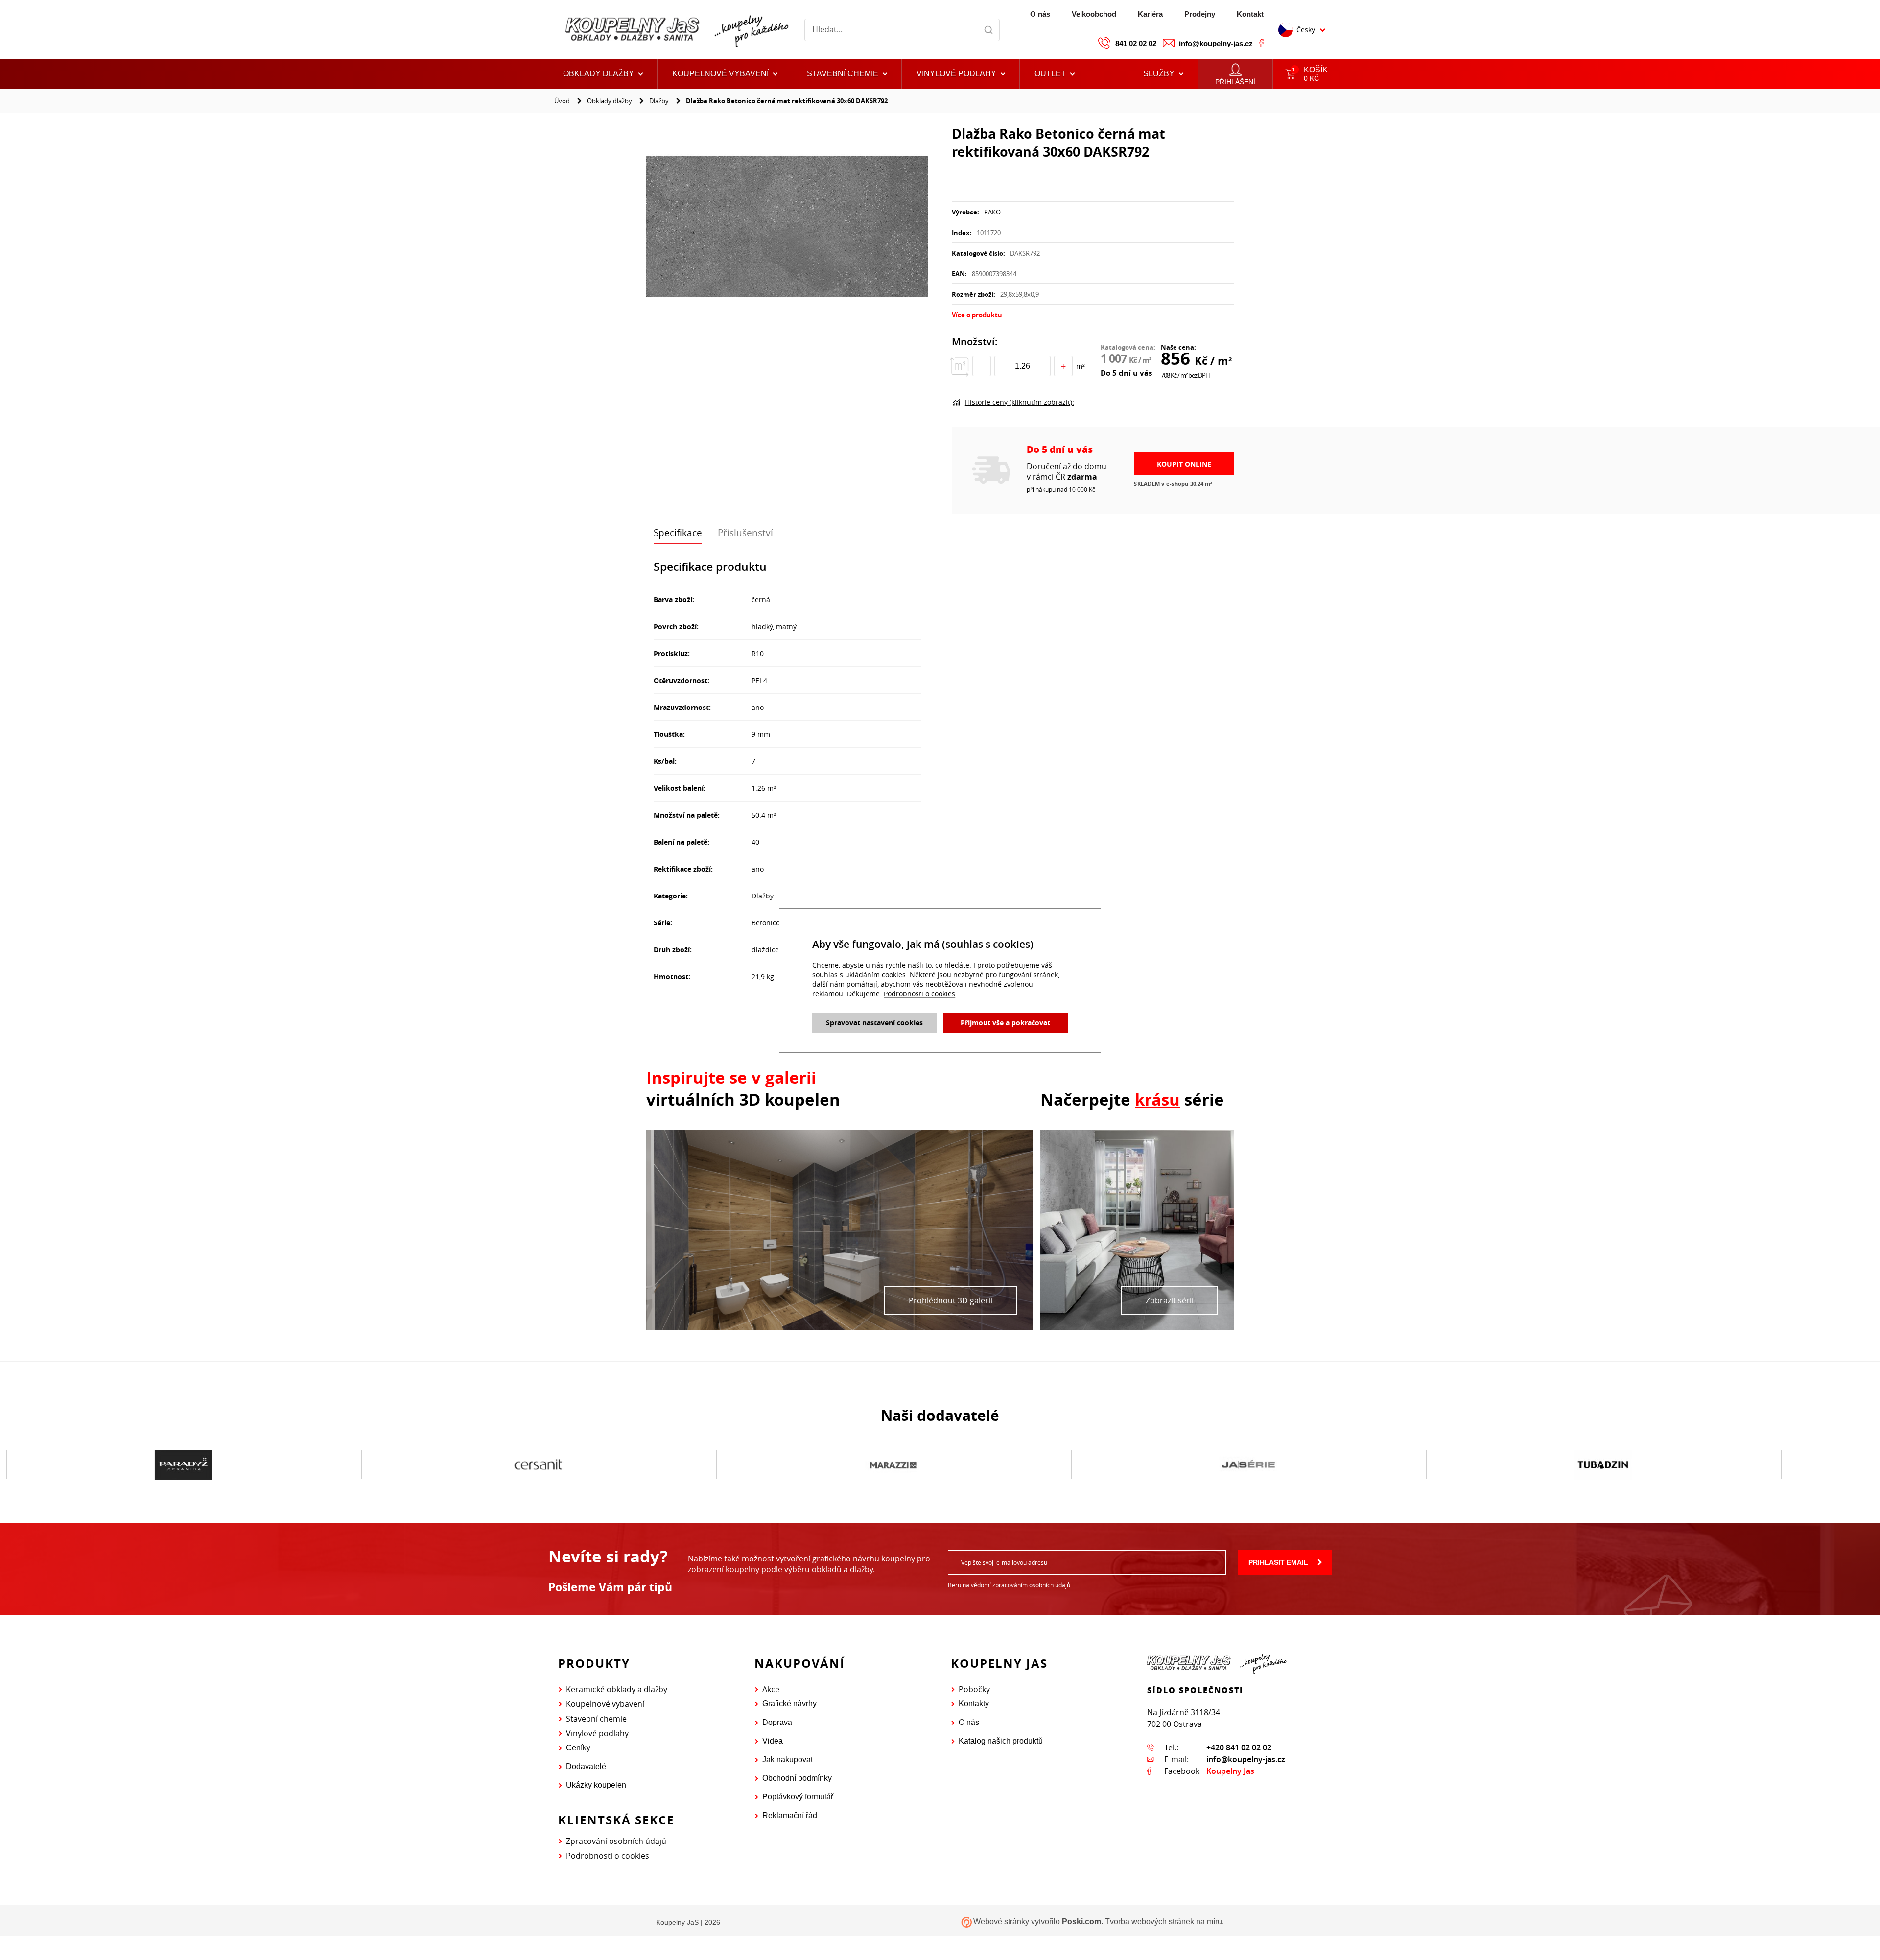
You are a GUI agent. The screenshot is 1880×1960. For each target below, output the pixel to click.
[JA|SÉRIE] (893, 1465)
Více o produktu (977, 315)
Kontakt (1250, 14)
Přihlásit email (1278, 1562)
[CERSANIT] (183, 1465)
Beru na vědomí (1009, 1585)
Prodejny (1200, 14)
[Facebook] (1261, 43)
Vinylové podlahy (597, 1733)
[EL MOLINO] (1603, 1464)
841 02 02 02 (1136, 43)
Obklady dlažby (610, 101)
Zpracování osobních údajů (616, 1841)
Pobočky (974, 1689)
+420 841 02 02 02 (1239, 1747)
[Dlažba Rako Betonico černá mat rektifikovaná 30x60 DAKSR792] (787, 228)
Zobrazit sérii (1170, 1300)
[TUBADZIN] (1248, 1465)
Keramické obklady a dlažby (617, 1689)
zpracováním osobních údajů (1031, 1585)
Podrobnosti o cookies (608, 1856)
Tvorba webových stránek (1150, 1922)
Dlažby (659, 101)
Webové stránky (1001, 1922)
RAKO (992, 212)
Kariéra (1150, 14)
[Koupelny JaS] (675, 30)
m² (1081, 366)
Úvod (562, 101)
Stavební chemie (596, 1719)
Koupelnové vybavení (605, 1704)
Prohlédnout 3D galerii (951, 1300)
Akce (771, 1689)
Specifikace (678, 533)
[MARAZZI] (538, 1465)
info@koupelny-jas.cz (1216, 43)
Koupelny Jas (1230, 1771)
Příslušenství (745, 533)
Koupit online (1184, 464)
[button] (1055, 74)
